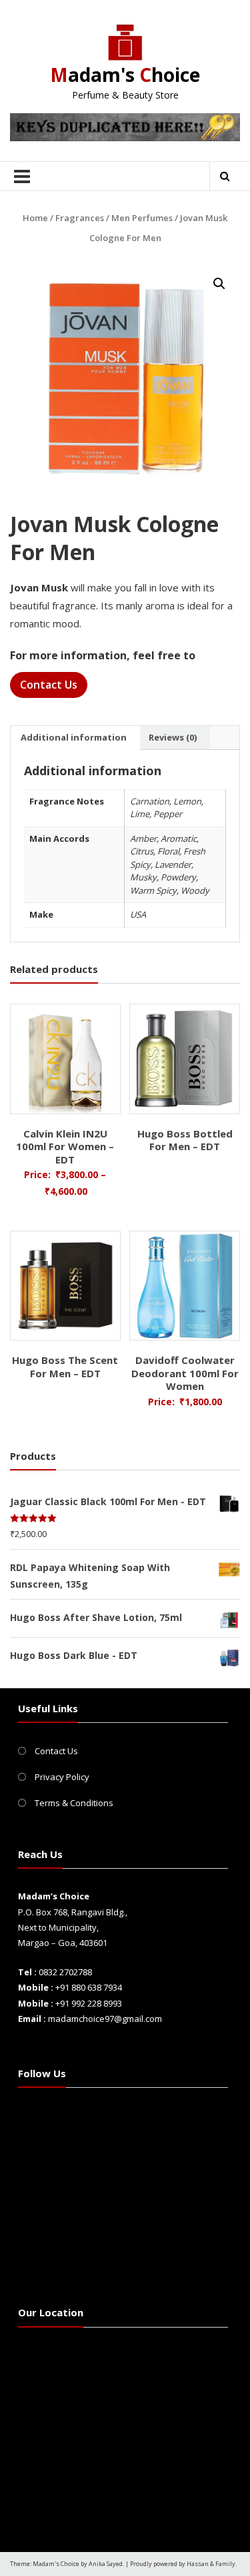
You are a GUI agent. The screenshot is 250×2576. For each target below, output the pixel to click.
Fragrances (80, 218)
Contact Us (49, 685)
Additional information (74, 737)
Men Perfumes (142, 218)
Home (35, 218)
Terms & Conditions (74, 1803)
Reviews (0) (173, 737)
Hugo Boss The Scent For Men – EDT (65, 1367)
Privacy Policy (62, 1777)
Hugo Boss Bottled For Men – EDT (185, 1140)
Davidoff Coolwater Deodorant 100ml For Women (185, 1373)
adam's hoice (125, 75)
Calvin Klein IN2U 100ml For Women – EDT (65, 1146)
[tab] (74, 738)
